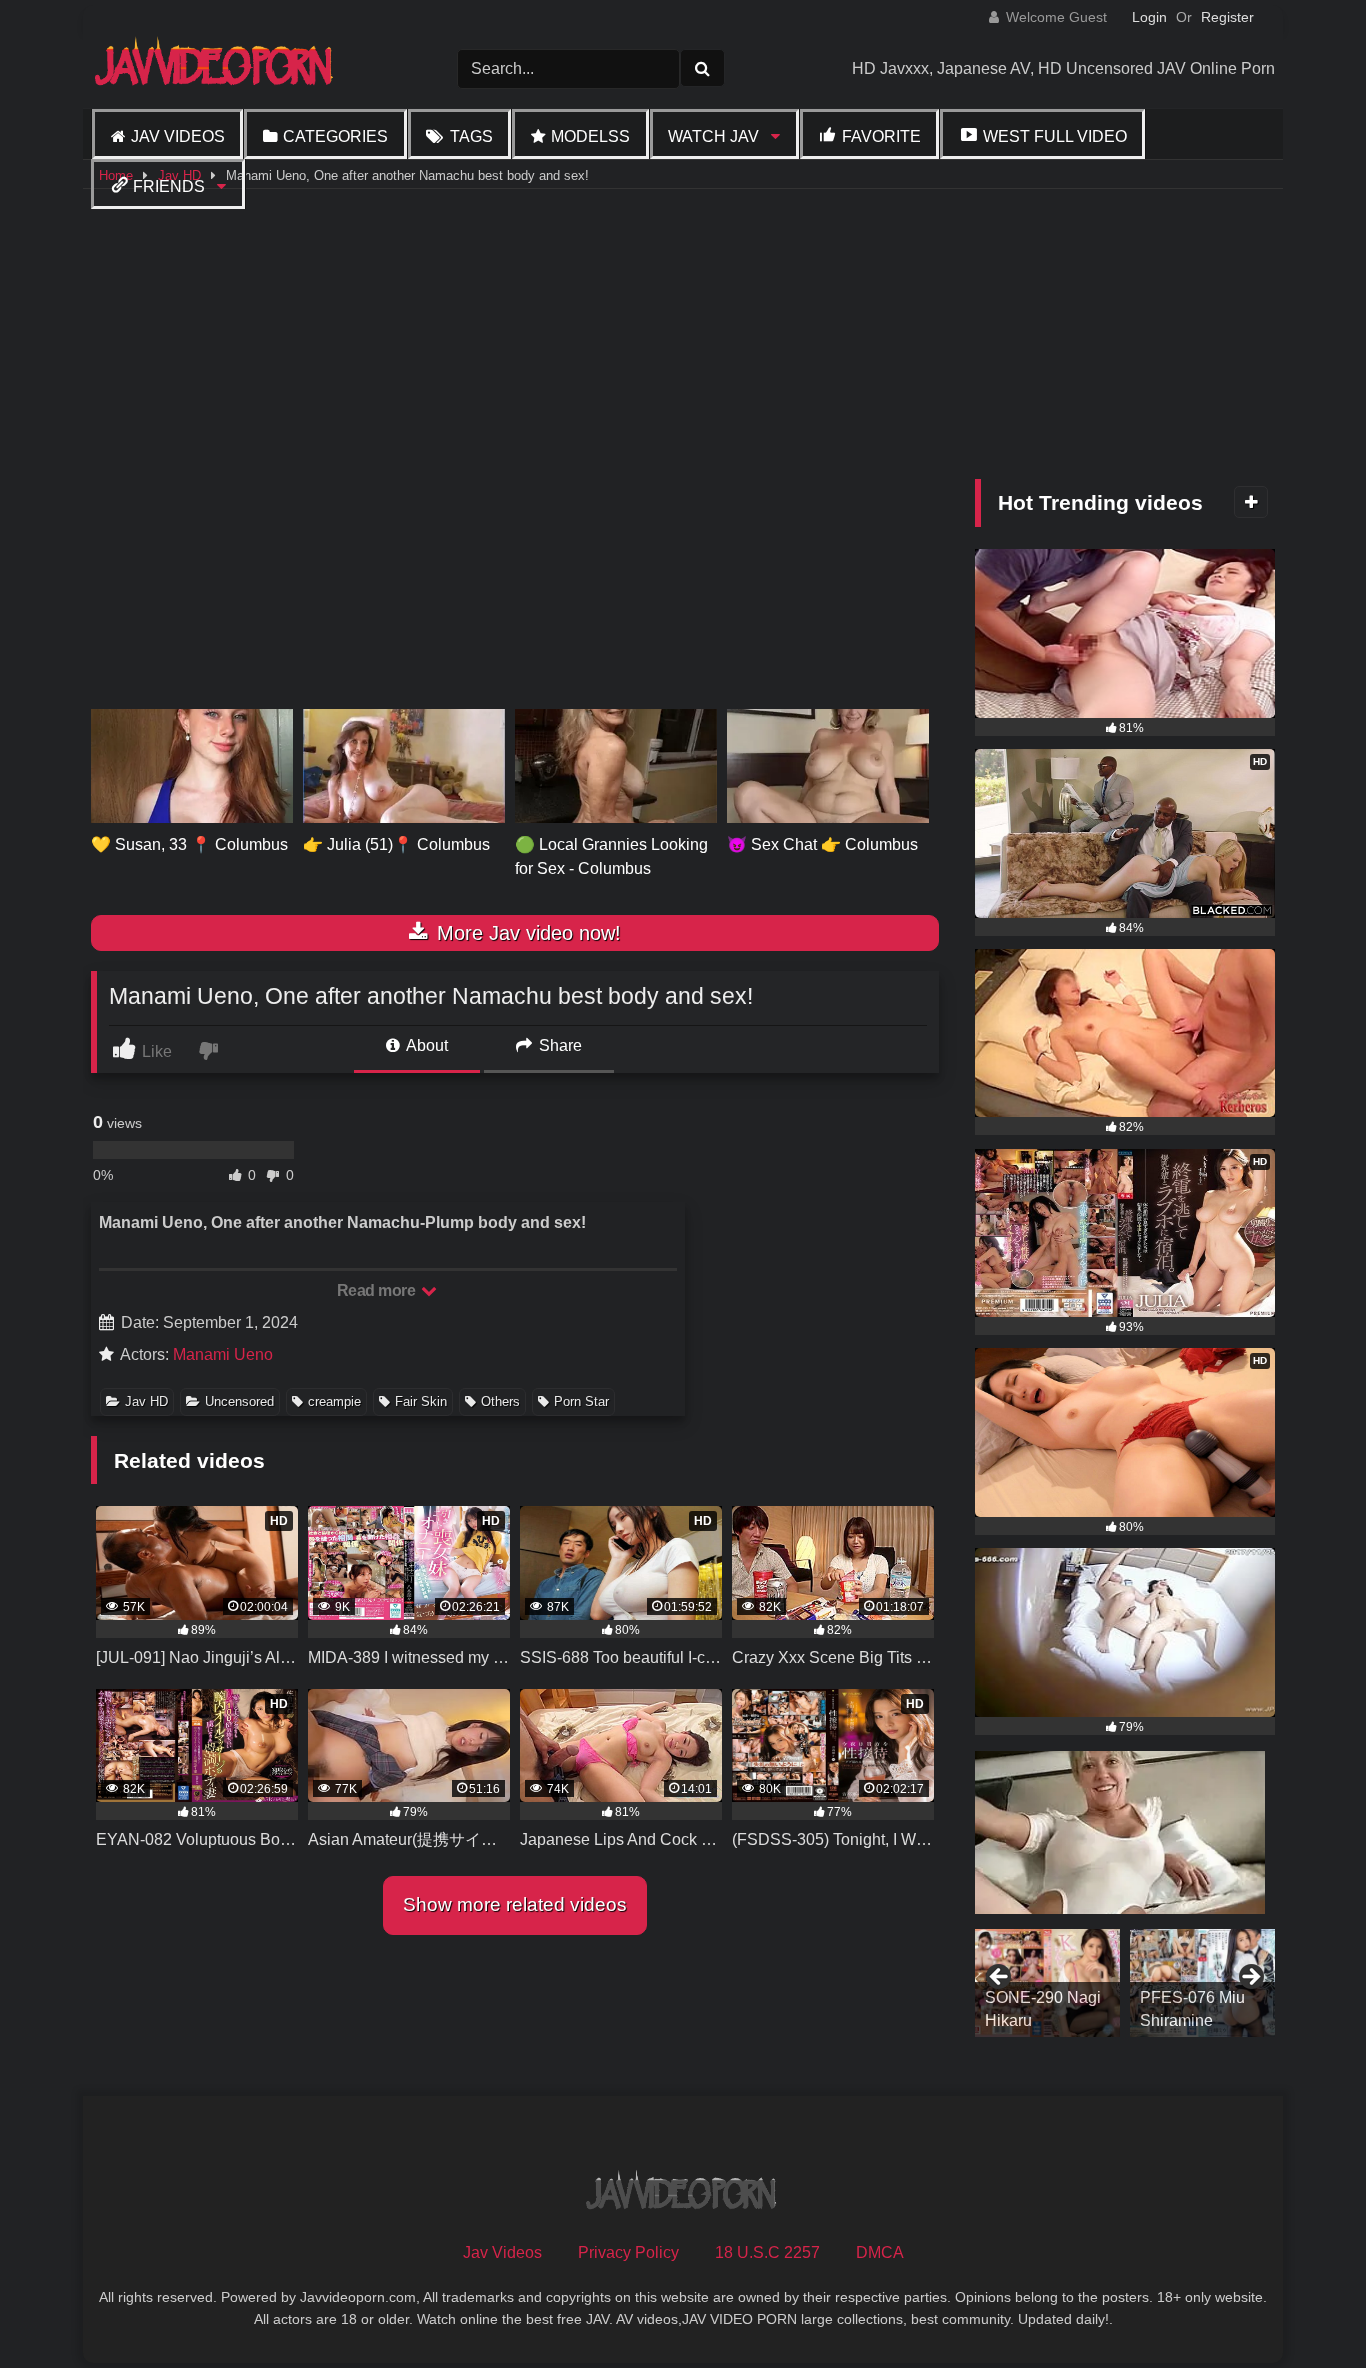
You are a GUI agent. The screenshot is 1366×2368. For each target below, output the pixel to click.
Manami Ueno (223, 1354)
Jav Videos (178, 136)
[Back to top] (1304, 2308)
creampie (334, 1401)
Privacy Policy (628, 2252)
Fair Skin (421, 1401)
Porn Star (581, 1401)
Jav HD (146, 1401)
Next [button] (1250, 1978)
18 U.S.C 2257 (767, 2252)
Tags (471, 136)
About (425, 1045)
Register (1227, 17)
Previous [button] (1000, 1978)
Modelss (590, 136)
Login (1149, 17)
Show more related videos (515, 1904)
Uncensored (239, 1401)
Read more (378, 1290)
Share (558, 1045)
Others (500, 1401)
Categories (335, 136)
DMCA (880, 2252)
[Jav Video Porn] (216, 68)
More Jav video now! (526, 933)
